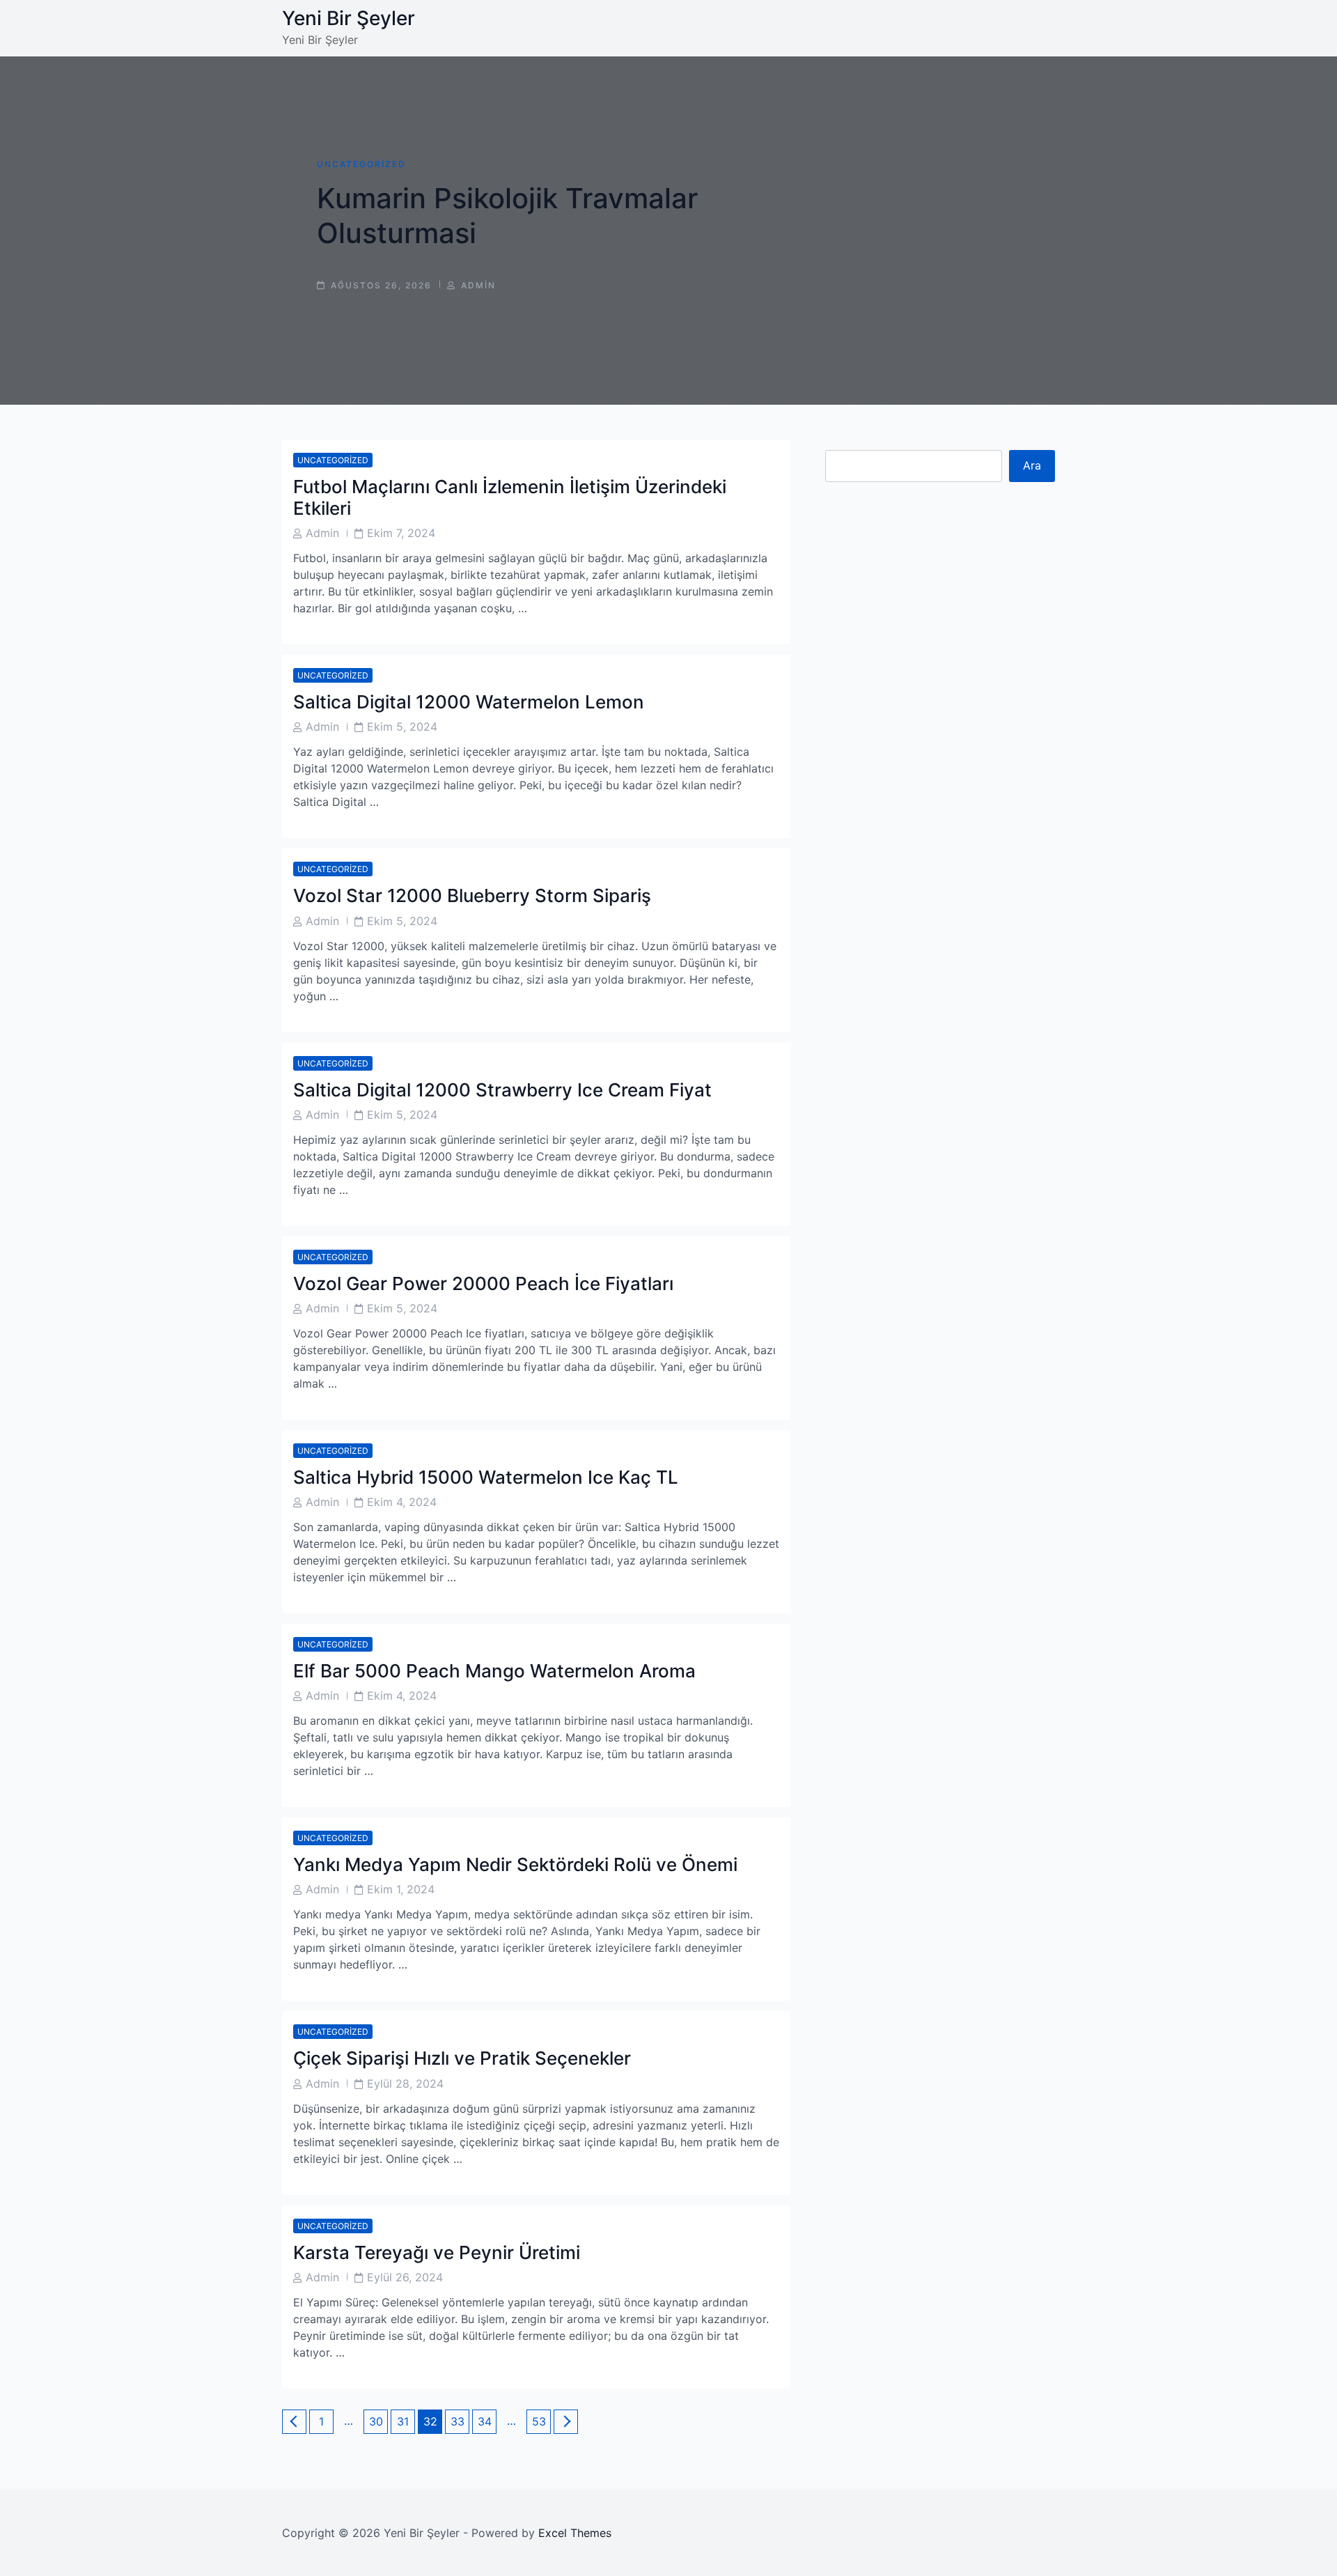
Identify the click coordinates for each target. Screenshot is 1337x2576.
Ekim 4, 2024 (402, 1502)
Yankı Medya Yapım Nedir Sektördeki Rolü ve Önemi (515, 1864)
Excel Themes (575, 2533)
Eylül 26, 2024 (405, 2277)
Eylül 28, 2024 (405, 2084)
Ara (1032, 465)
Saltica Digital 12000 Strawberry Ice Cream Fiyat (502, 1090)
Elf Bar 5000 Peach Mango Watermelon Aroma (494, 1671)
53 (541, 2421)
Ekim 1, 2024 (401, 1889)
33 (460, 2421)
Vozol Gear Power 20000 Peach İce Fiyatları (483, 1283)
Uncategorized (361, 164)
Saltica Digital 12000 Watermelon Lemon (469, 702)
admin (478, 285)
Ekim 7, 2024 (401, 533)
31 (406, 2421)
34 (487, 2421)
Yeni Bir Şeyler (349, 18)
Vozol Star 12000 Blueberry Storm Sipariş (472, 895)
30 (378, 2421)
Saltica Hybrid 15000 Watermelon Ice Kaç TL (486, 1477)
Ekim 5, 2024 (402, 727)
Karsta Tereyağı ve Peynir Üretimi (437, 2252)
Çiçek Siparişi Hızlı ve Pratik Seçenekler (462, 2058)
